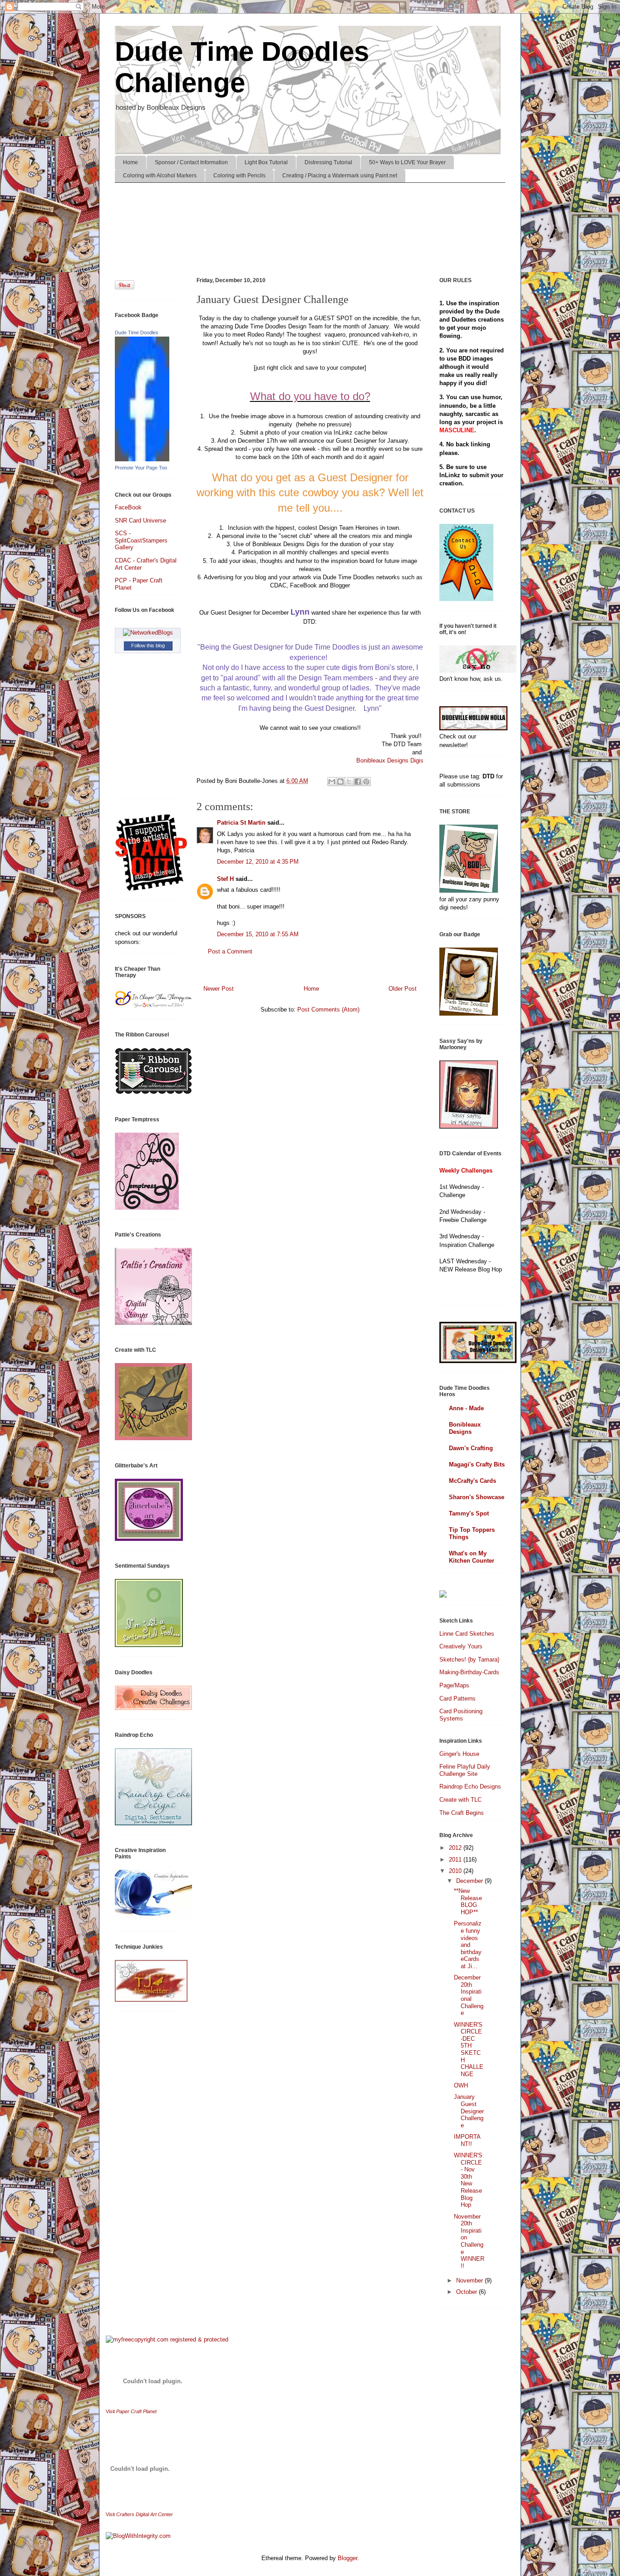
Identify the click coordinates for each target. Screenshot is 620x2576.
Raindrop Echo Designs (470, 1787)
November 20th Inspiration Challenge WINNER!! (469, 2241)
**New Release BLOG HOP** (468, 1901)
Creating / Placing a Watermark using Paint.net (340, 176)
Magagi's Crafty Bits (477, 1464)
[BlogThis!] (340, 782)
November (470, 2280)
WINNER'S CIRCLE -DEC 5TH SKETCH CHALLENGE (469, 2049)
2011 (456, 1860)
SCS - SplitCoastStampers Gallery (141, 540)
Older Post (403, 989)
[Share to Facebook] (358, 782)
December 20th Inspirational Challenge (469, 1995)
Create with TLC (460, 1800)
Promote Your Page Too (141, 468)
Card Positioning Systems (461, 1715)
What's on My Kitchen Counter (472, 1557)
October (467, 2292)
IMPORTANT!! (467, 2140)
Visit (131, 2411)
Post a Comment (230, 951)
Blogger (347, 2558)
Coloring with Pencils (239, 176)
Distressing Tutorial (328, 162)
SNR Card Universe (140, 521)
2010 (456, 1871)
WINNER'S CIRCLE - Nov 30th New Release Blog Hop (468, 2180)
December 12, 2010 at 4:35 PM (258, 862)
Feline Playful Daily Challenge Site (465, 1770)
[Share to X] (349, 782)
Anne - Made (466, 1408)
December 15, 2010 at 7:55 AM (258, 934)
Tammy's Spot (469, 1513)
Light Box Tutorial (266, 162)
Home (130, 162)
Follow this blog (148, 645)
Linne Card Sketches (467, 1634)
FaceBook (128, 507)
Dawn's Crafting (471, 1448)
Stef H (225, 879)
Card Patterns (458, 1699)
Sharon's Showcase (477, 1497)
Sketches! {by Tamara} (469, 1659)
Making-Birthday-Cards (469, 1672)
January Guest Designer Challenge (469, 2111)
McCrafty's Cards (472, 1481)
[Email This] (332, 782)
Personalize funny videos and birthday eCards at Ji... (468, 1945)
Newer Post (219, 989)
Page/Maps (454, 1685)
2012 (456, 1848)
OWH (461, 2085)
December (470, 1881)
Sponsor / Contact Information (191, 162)
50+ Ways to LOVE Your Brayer (407, 162)
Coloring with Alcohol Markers (160, 176)
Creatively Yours (461, 1646)
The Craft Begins (462, 1813)
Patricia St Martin (241, 823)
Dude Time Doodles (137, 332)
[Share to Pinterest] (366, 782)
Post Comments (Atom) (328, 1009)
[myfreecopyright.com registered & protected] (167, 2339)
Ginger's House (459, 1754)
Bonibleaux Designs (465, 1428)
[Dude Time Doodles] (142, 459)
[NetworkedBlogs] (148, 633)
